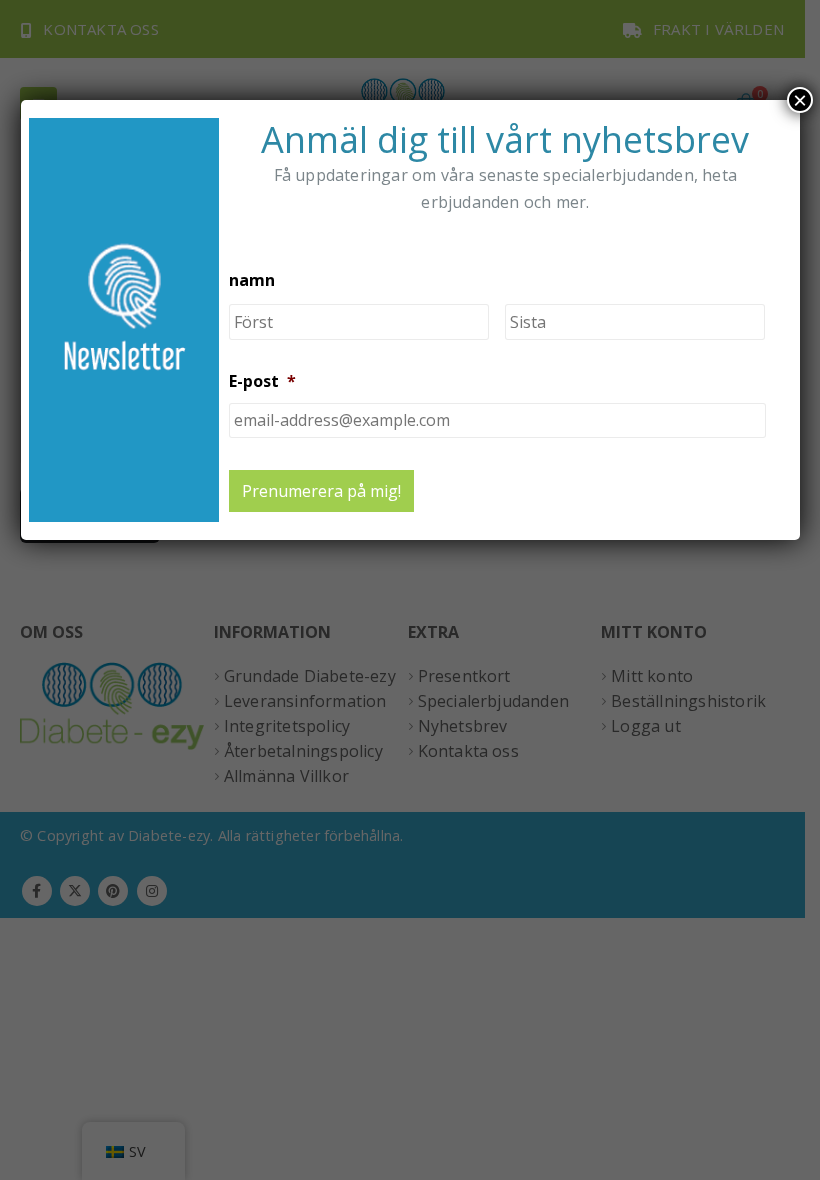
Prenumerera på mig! (321, 491)
